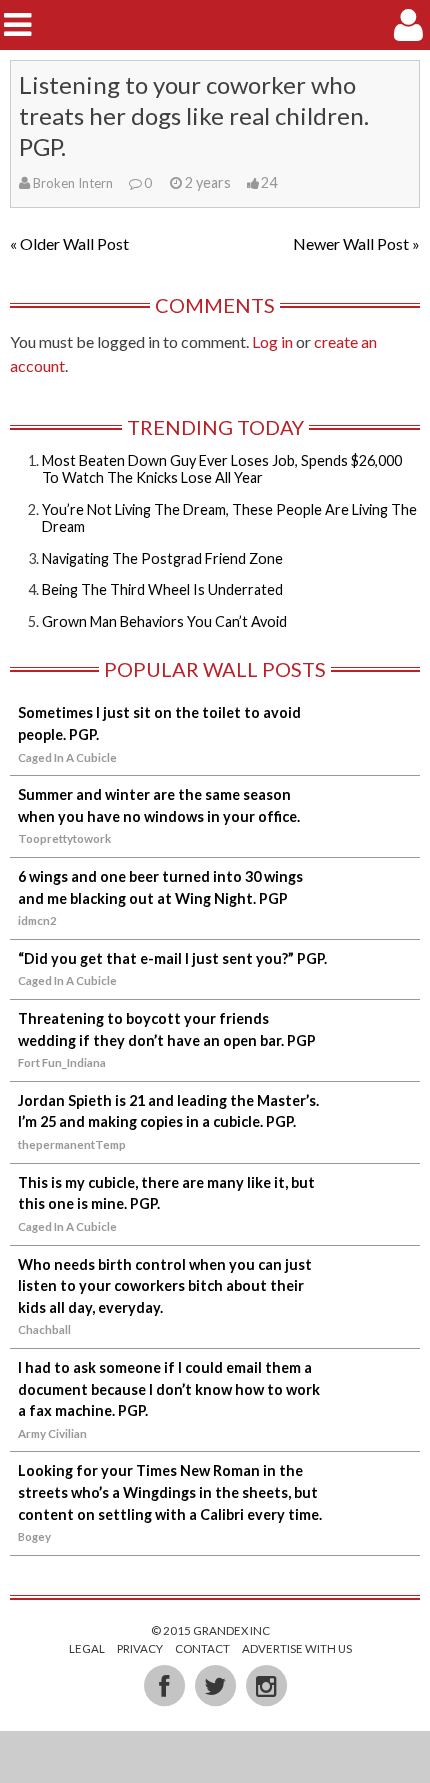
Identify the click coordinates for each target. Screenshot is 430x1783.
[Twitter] (216, 1685)
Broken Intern (73, 183)
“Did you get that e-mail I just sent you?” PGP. (172, 958)
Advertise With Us (297, 1648)
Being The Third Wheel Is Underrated (162, 589)
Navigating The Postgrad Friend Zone (162, 558)
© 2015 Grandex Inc (210, 1630)
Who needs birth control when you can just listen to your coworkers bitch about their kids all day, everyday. (165, 1286)
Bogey (34, 1536)
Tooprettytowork (64, 838)
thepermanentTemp (72, 1144)
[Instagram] (266, 1685)
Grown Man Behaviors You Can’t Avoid (164, 621)
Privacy (140, 1648)
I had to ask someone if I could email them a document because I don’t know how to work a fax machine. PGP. (169, 1389)
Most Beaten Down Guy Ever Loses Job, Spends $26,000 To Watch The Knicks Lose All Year (222, 469)
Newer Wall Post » (356, 243)
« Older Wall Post (69, 243)
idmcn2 (37, 920)
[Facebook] (165, 1685)
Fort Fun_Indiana (62, 1062)
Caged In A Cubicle (67, 757)
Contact (202, 1648)
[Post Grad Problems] (215, 24)
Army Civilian (52, 1433)
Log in (272, 341)
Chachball (44, 1329)
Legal (87, 1648)
